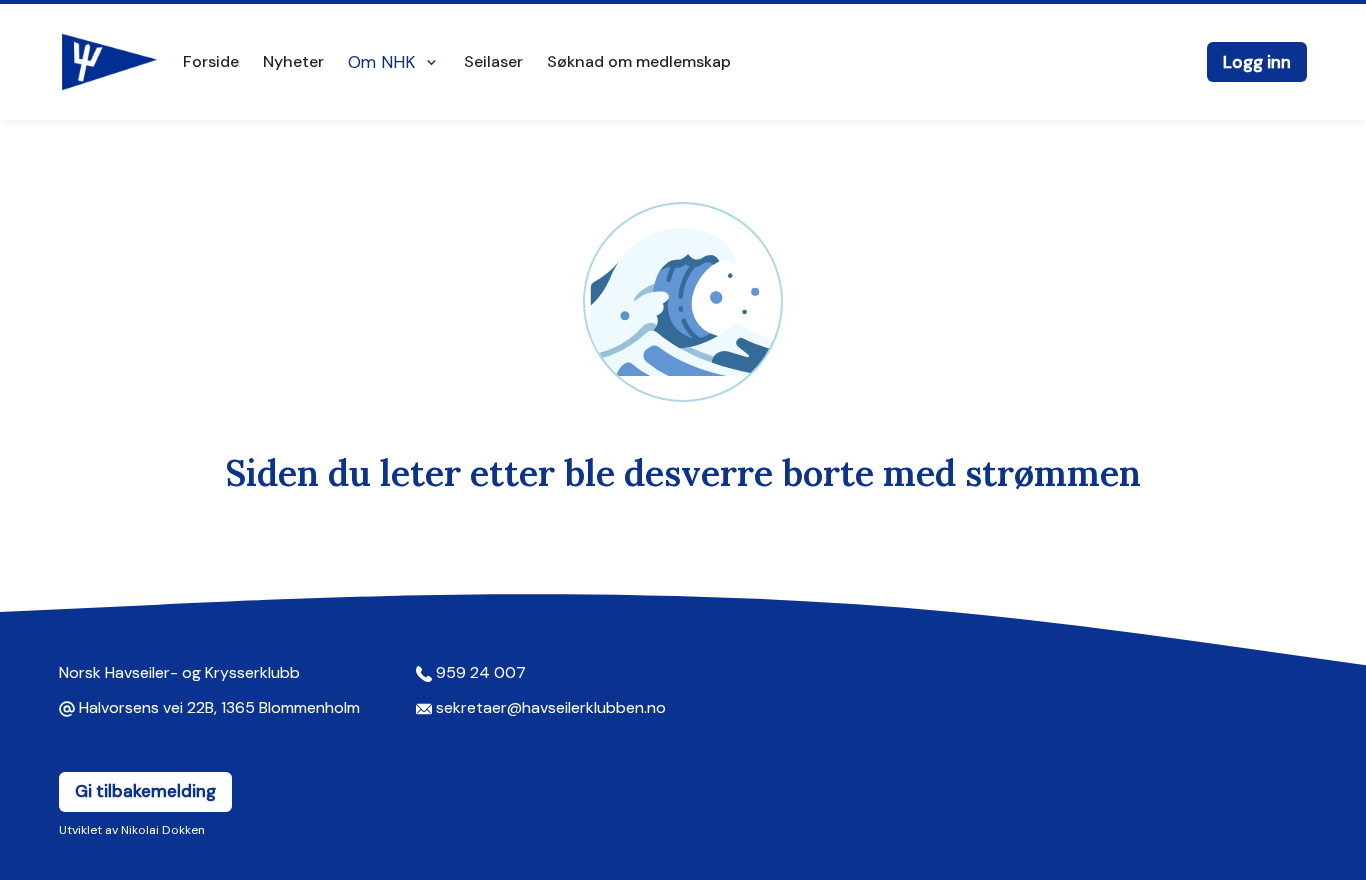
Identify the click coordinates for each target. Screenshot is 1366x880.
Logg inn (1257, 62)
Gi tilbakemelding (145, 791)
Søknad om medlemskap (639, 61)
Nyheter (293, 61)
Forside (211, 61)
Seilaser (493, 61)
